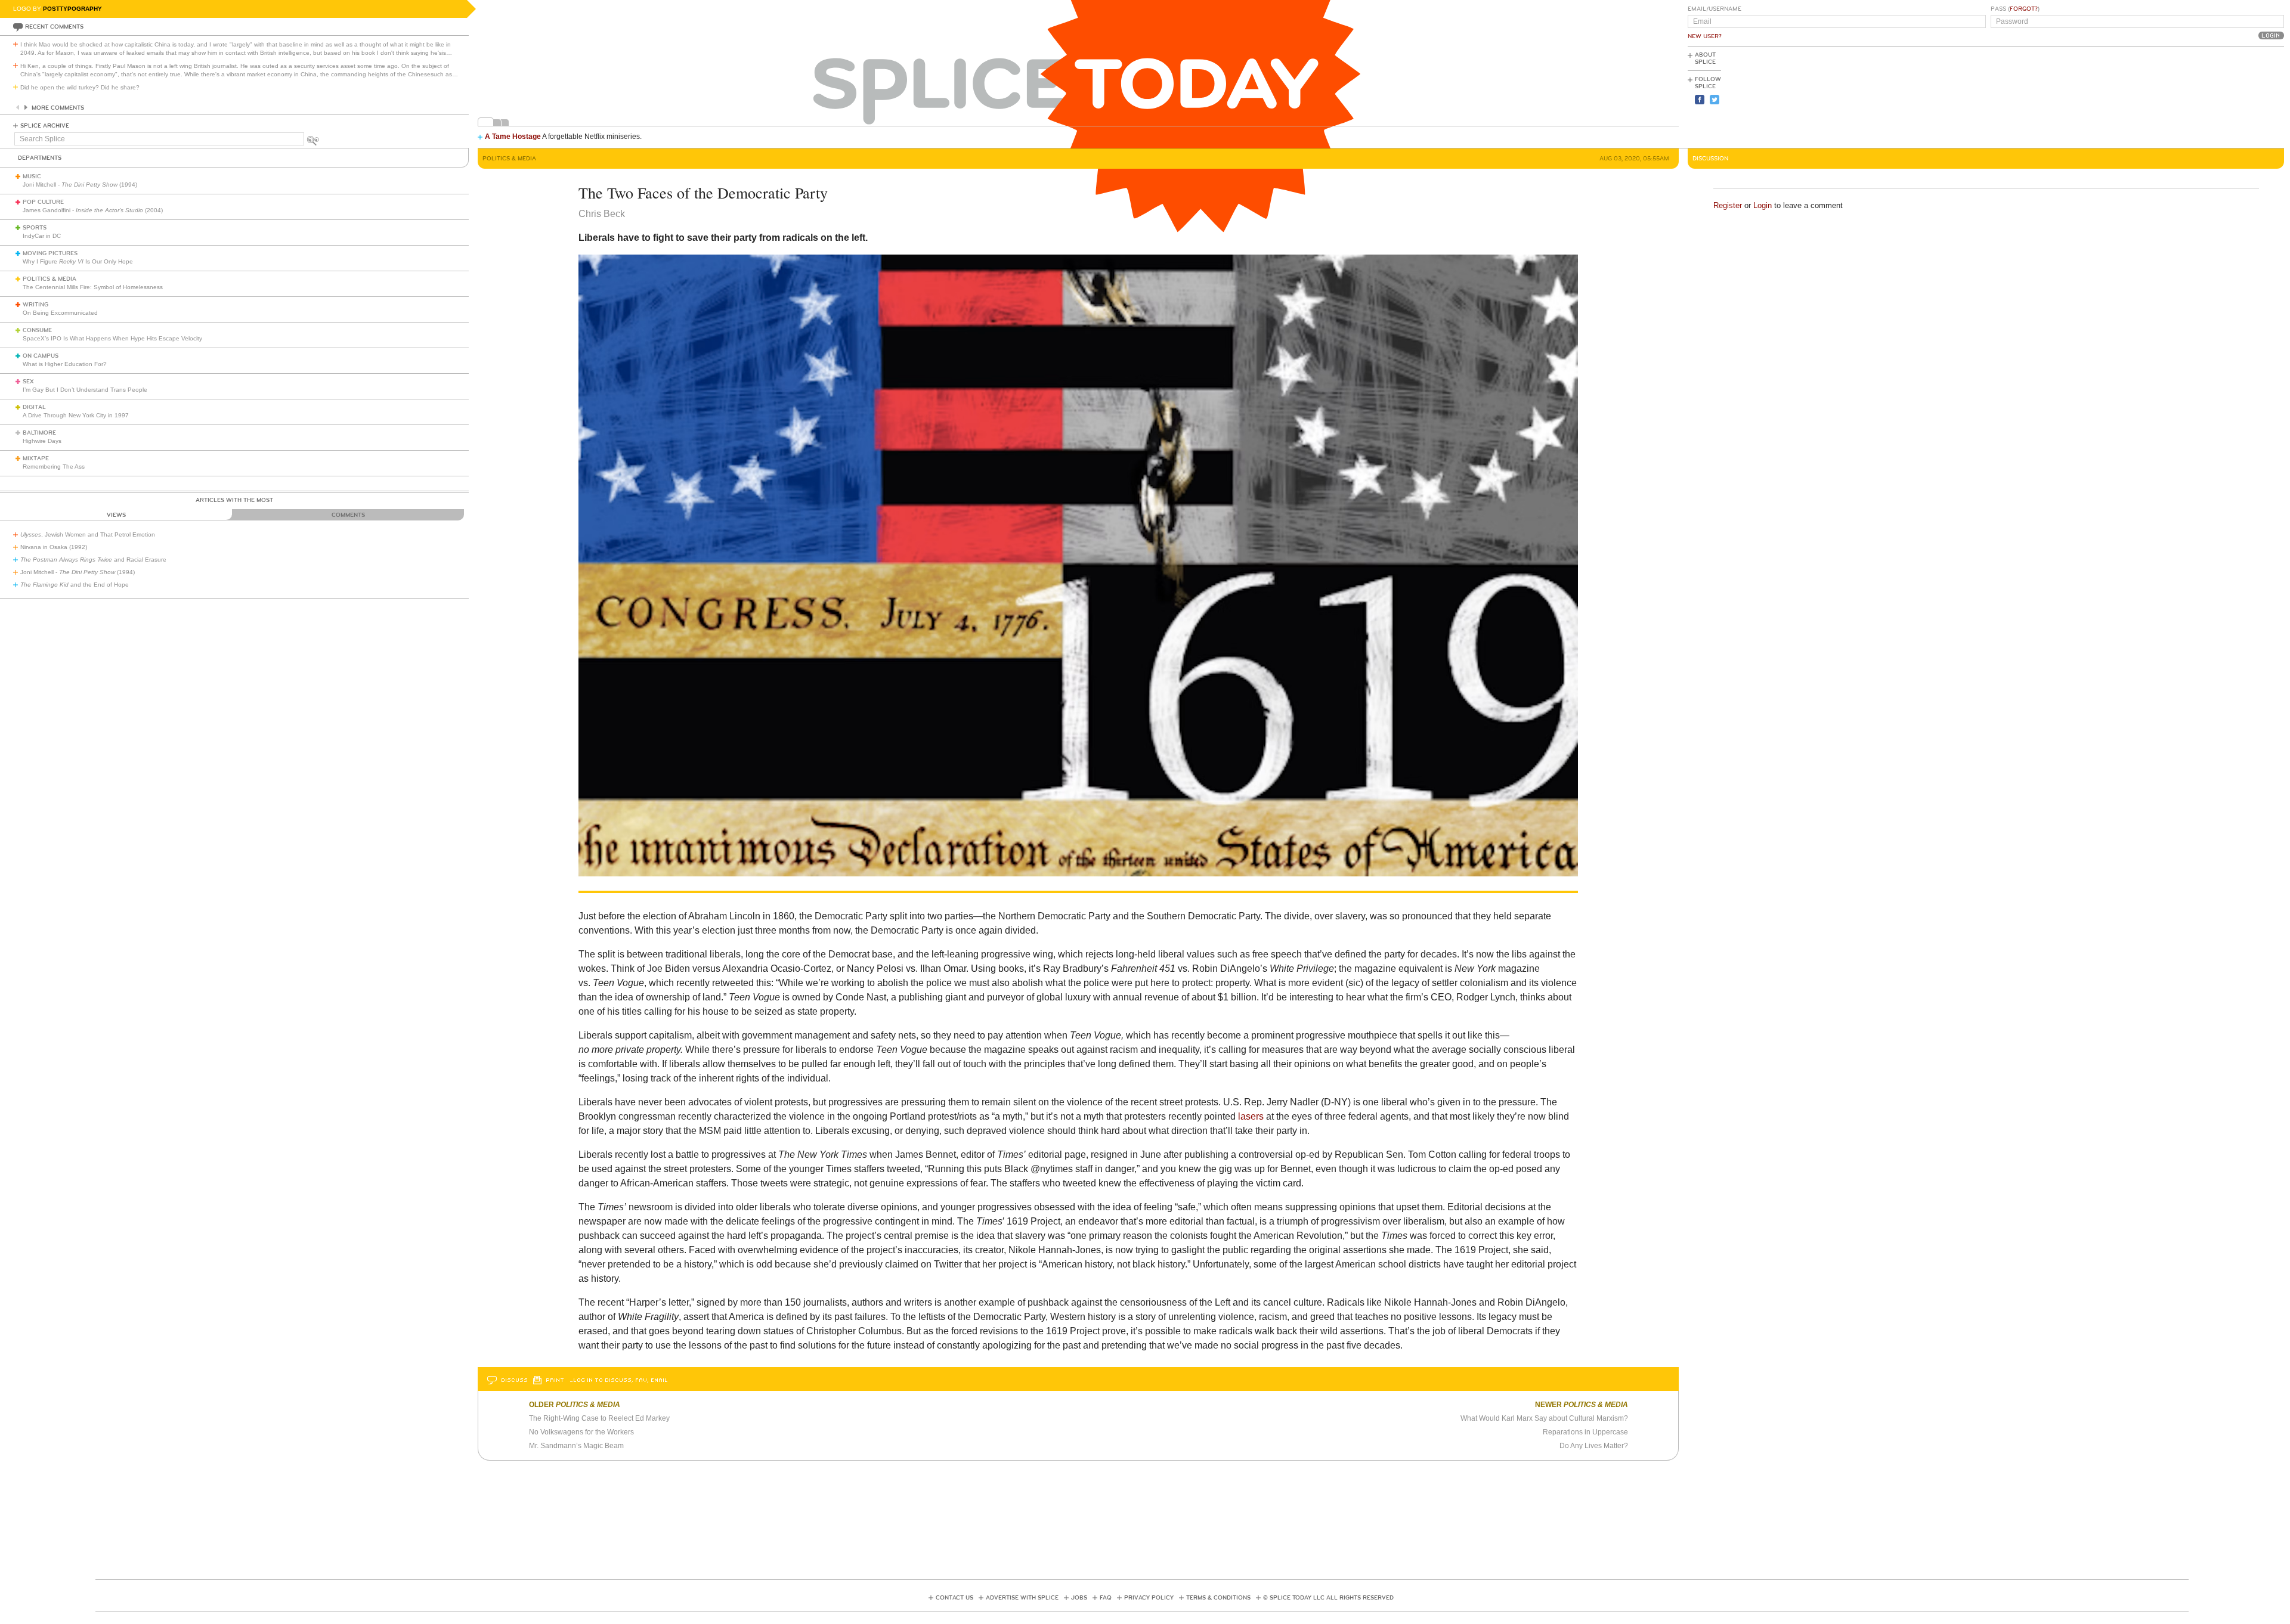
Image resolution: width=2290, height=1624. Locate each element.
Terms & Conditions (1218, 1598)
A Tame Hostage (513, 137)
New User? (1705, 36)
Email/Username (1715, 9)
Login (1763, 205)
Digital (34, 407)
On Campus (41, 356)
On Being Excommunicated (60, 313)
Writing (35, 305)
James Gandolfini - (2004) (93, 210)
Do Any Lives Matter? (1594, 1446)
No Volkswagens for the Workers (581, 1432)
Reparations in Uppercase (1585, 1432)
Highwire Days (42, 441)
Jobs (1079, 1598)
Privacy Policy (1149, 1598)
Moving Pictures (50, 253)
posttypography (72, 9)
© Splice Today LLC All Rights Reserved (1328, 1598)
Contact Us (954, 1598)
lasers (1251, 1116)
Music (32, 176)
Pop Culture (43, 202)
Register (1728, 205)
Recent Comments (54, 27)
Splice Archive (45, 126)
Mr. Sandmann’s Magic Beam (576, 1446)
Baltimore (39, 433)
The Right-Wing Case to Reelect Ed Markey (599, 1418)
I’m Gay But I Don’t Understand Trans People (85, 390)
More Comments (58, 108)
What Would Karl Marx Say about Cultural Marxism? (1544, 1418)
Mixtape (36, 458)
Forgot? (2024, 9)
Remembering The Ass (54, 467)
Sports (35, 228)
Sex (28, 382)
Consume (37, 330)
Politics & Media (49, 279)
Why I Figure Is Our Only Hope (78, 261)
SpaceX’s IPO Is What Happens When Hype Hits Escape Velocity (112, 338)
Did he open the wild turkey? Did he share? (80, 87)
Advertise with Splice (1022, 1598)
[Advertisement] (2230, 96)
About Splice (1705, 58)
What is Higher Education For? (65, 364)
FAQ (1106, 1598)
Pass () (2015, 9)
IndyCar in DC (42, 236)
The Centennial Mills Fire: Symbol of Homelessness (93, 287)
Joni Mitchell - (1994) (80, 185)
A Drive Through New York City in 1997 (76, 415)
